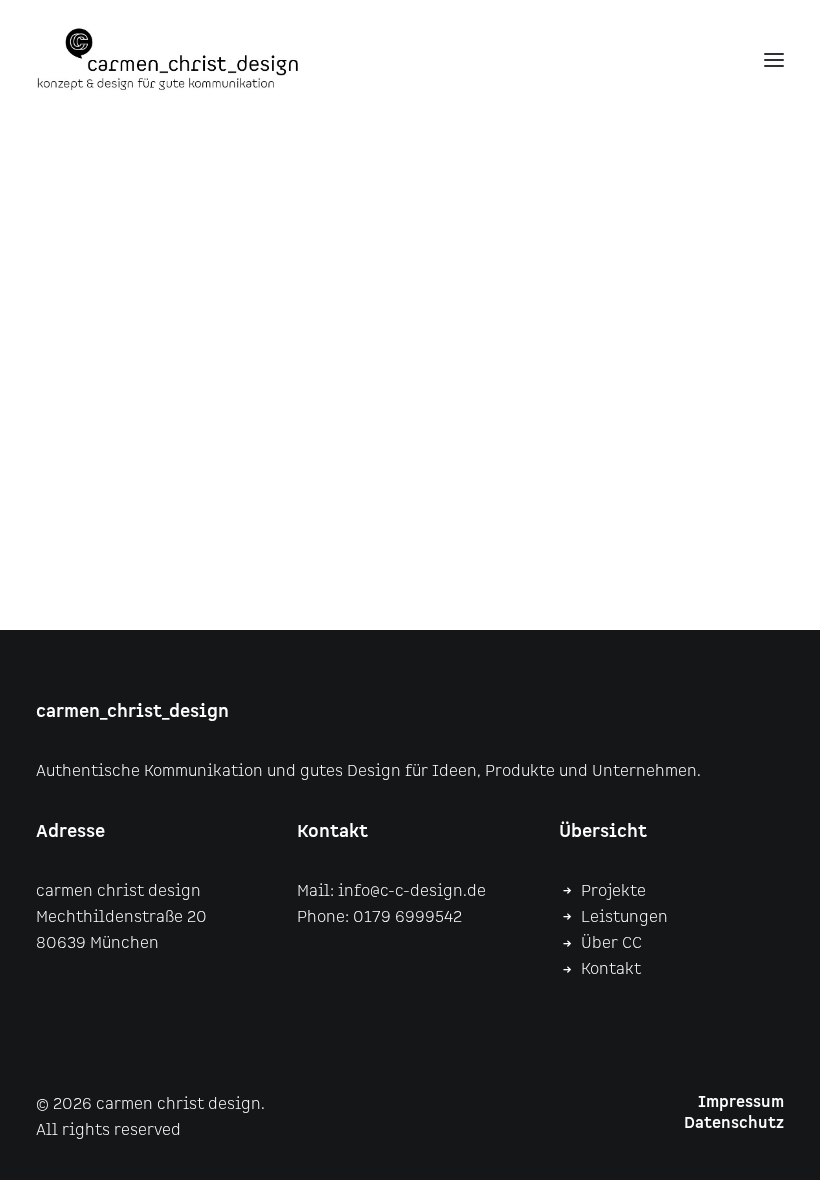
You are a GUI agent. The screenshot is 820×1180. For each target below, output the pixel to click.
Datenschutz (734, 1123)
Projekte (613, 891)
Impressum (741, 1102)
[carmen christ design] (168, 59)
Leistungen (624, 917)
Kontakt (611, 969)
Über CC (611, 943)
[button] (774, 59)
